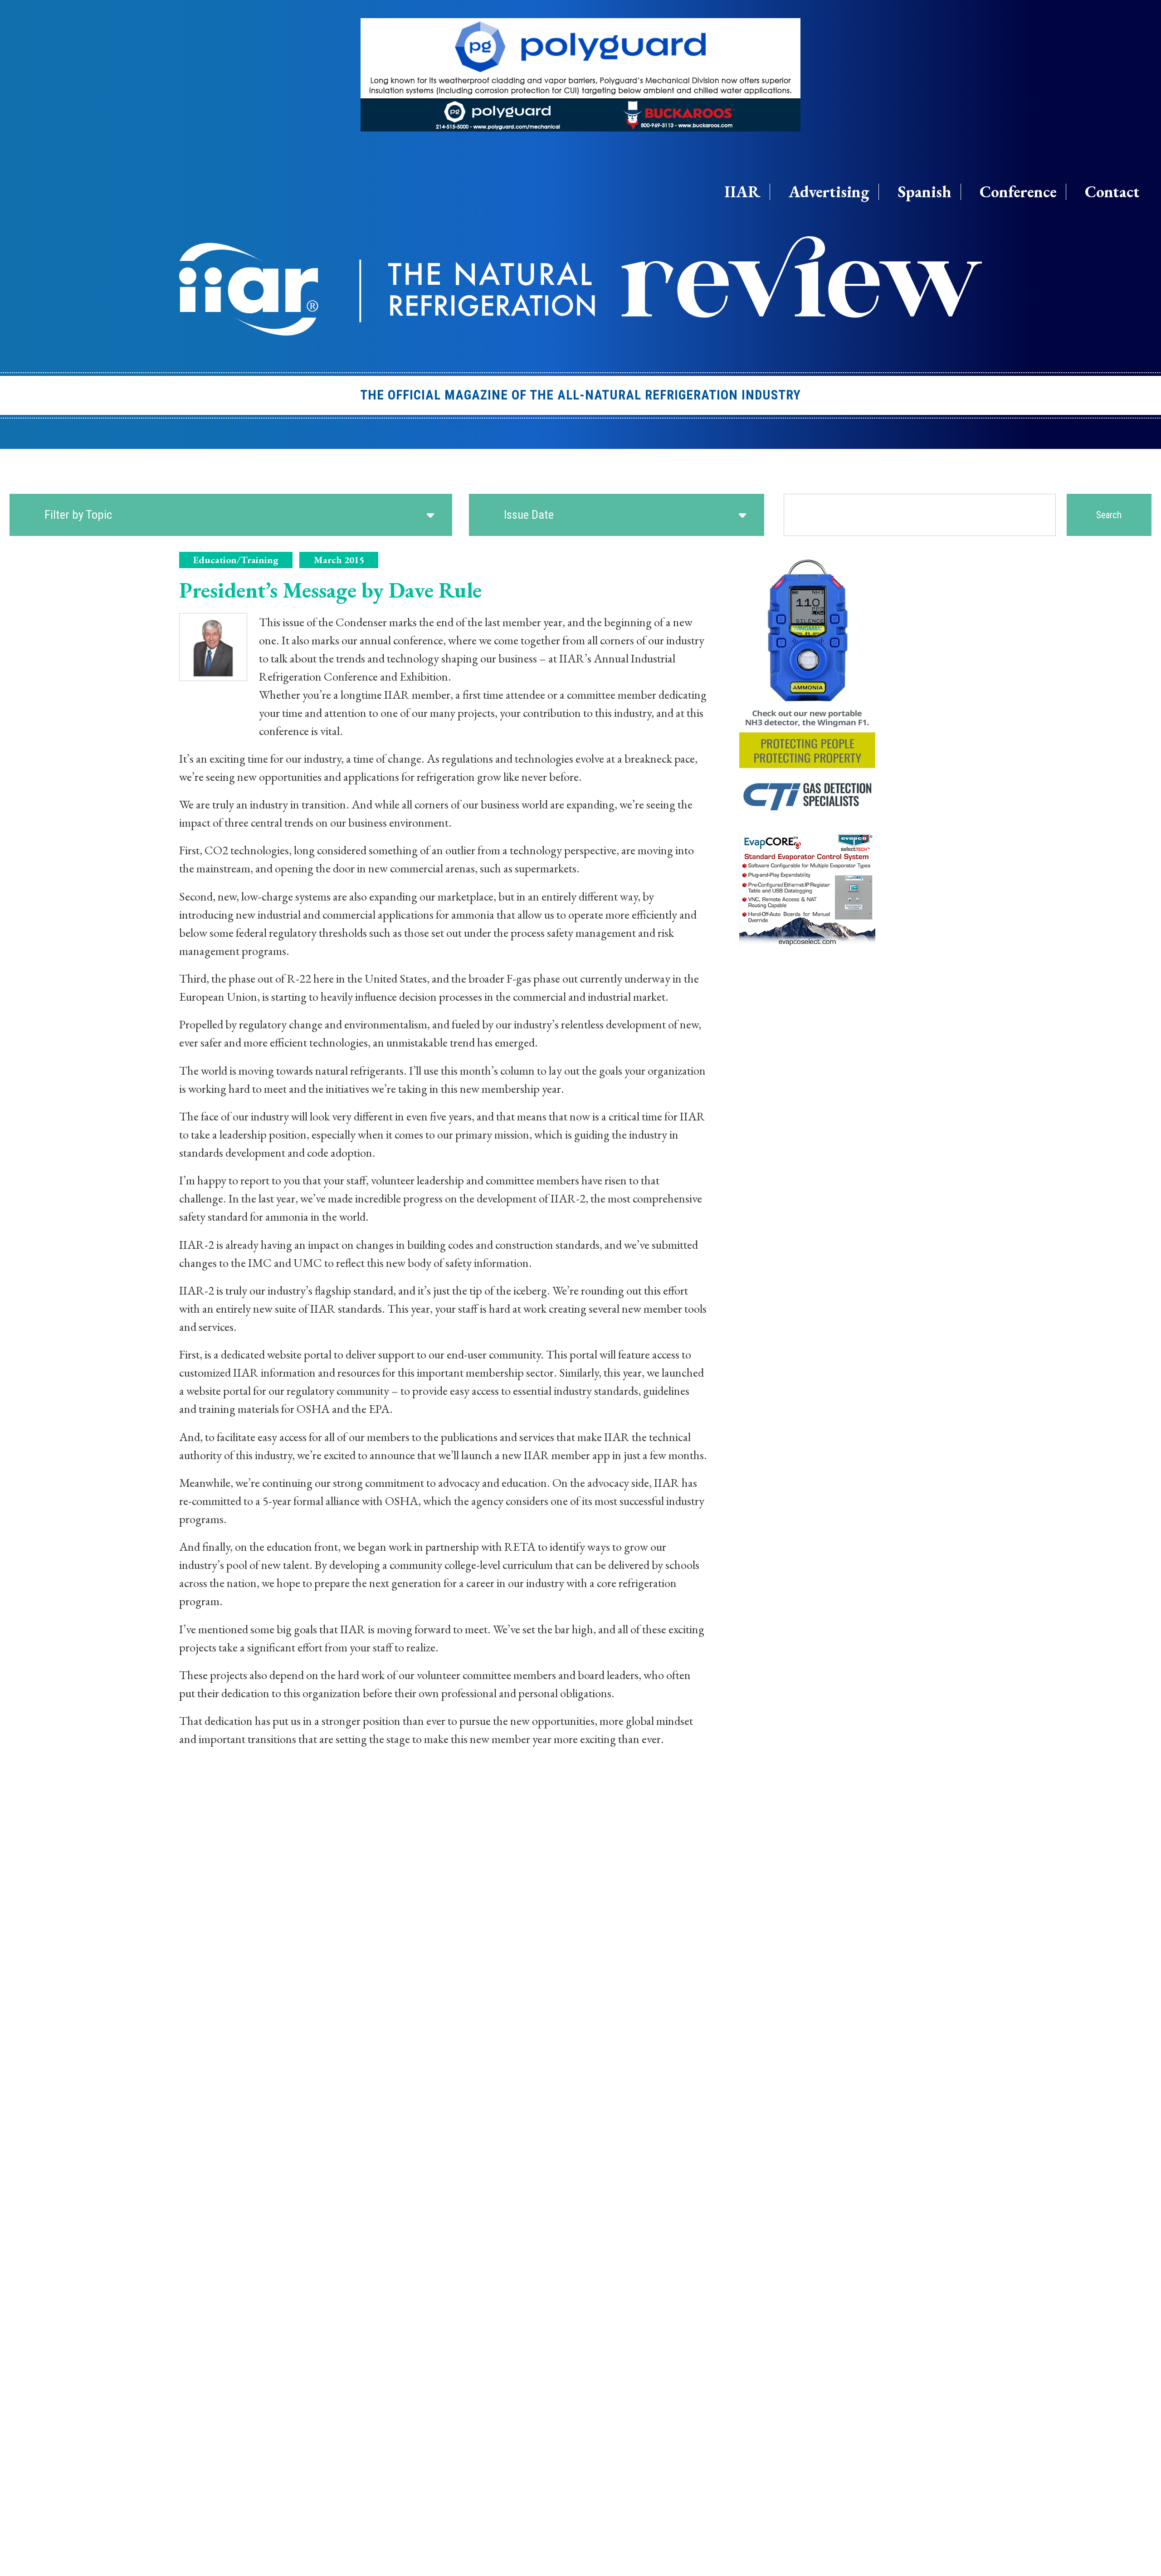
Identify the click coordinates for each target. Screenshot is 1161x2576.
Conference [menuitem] (1018, 192)
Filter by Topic (78, 515)
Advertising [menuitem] (829, 192)
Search (1109, 515)
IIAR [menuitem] (742, 192)
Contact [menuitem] (1112, 192)
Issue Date (529, 515)
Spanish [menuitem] (925, 192)
